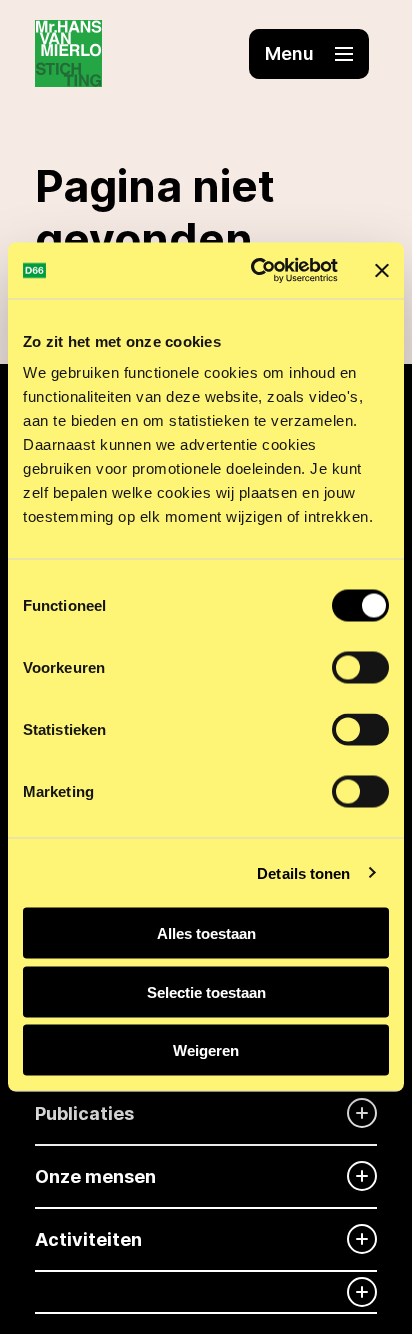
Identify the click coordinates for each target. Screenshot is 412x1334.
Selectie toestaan (206, 991)
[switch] (360, 668)
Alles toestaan (206, 933)
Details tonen (303, 872)
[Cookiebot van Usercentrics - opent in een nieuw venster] (255, 271)
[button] (309, 54)
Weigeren (206, 1050)
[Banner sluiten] (382, 270)
